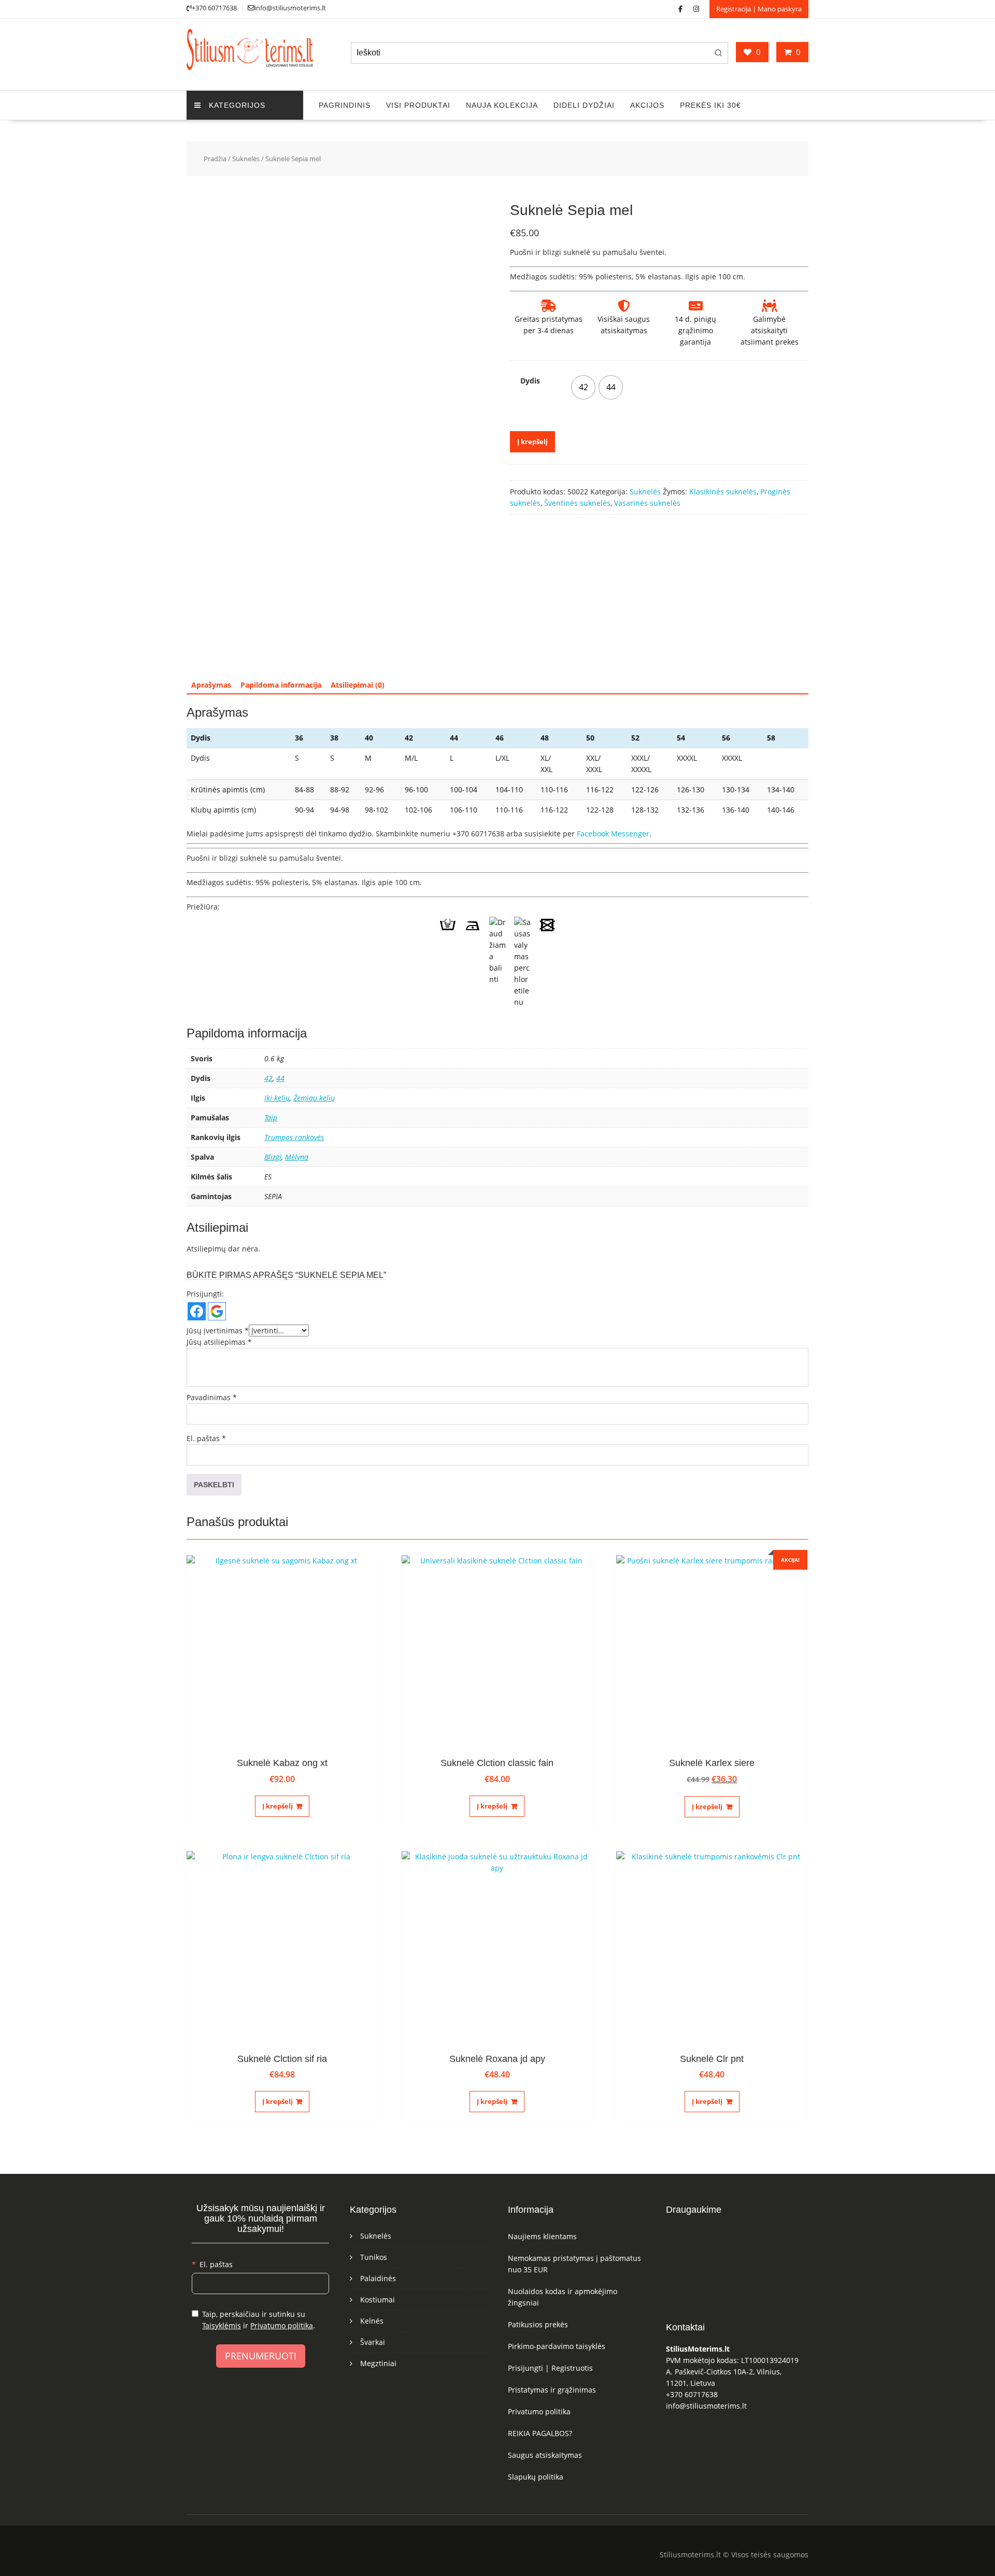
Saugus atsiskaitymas (545, 2455)
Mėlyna (297, 1157)
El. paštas (206, 1438)
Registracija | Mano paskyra (759, 9)
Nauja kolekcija (502, 105)
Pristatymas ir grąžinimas (552, 2390)
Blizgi (273, 1157)
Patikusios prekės (538, 2324)
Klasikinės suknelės (723, 492)
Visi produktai (418, 105)
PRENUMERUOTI (261, 2356)
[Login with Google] (217, 1311)
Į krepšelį (532, 442)
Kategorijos (237, 105)
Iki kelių (277, 1098)
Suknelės (246, 159)
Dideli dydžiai (584, 105)
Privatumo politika (282, 2325)
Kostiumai (378, 2300)
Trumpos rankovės (294, 1137)
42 (268, 1078)
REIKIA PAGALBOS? (540, 2433)
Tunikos (374, 2257)
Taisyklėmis (222, 2325)
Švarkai (373, 2342)
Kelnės (372, 2321)
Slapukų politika (536, 2477)
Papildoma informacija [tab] (281, 685)
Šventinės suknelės (577, 503)
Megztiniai (378, 2363)
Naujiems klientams (542, 2236)
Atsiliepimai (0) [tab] (358, 685)
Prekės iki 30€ (710, 105)
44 (280, 1078)
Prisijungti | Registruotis (550, 2368)
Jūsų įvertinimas (218, 1330)
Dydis (530, 381)
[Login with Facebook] (197, 1311)
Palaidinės (378, 2278)
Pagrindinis (345, 105)
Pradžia (215, 159)
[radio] (583, 387)
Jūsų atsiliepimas (219, 1342)
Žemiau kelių (314, 1098)
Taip (271, 1118)
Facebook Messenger (613, 834)
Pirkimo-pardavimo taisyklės (557, 2346)
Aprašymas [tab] (211, 685)
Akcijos (647, 105)
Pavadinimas (212, 1397)
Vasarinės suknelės (647, 503)
